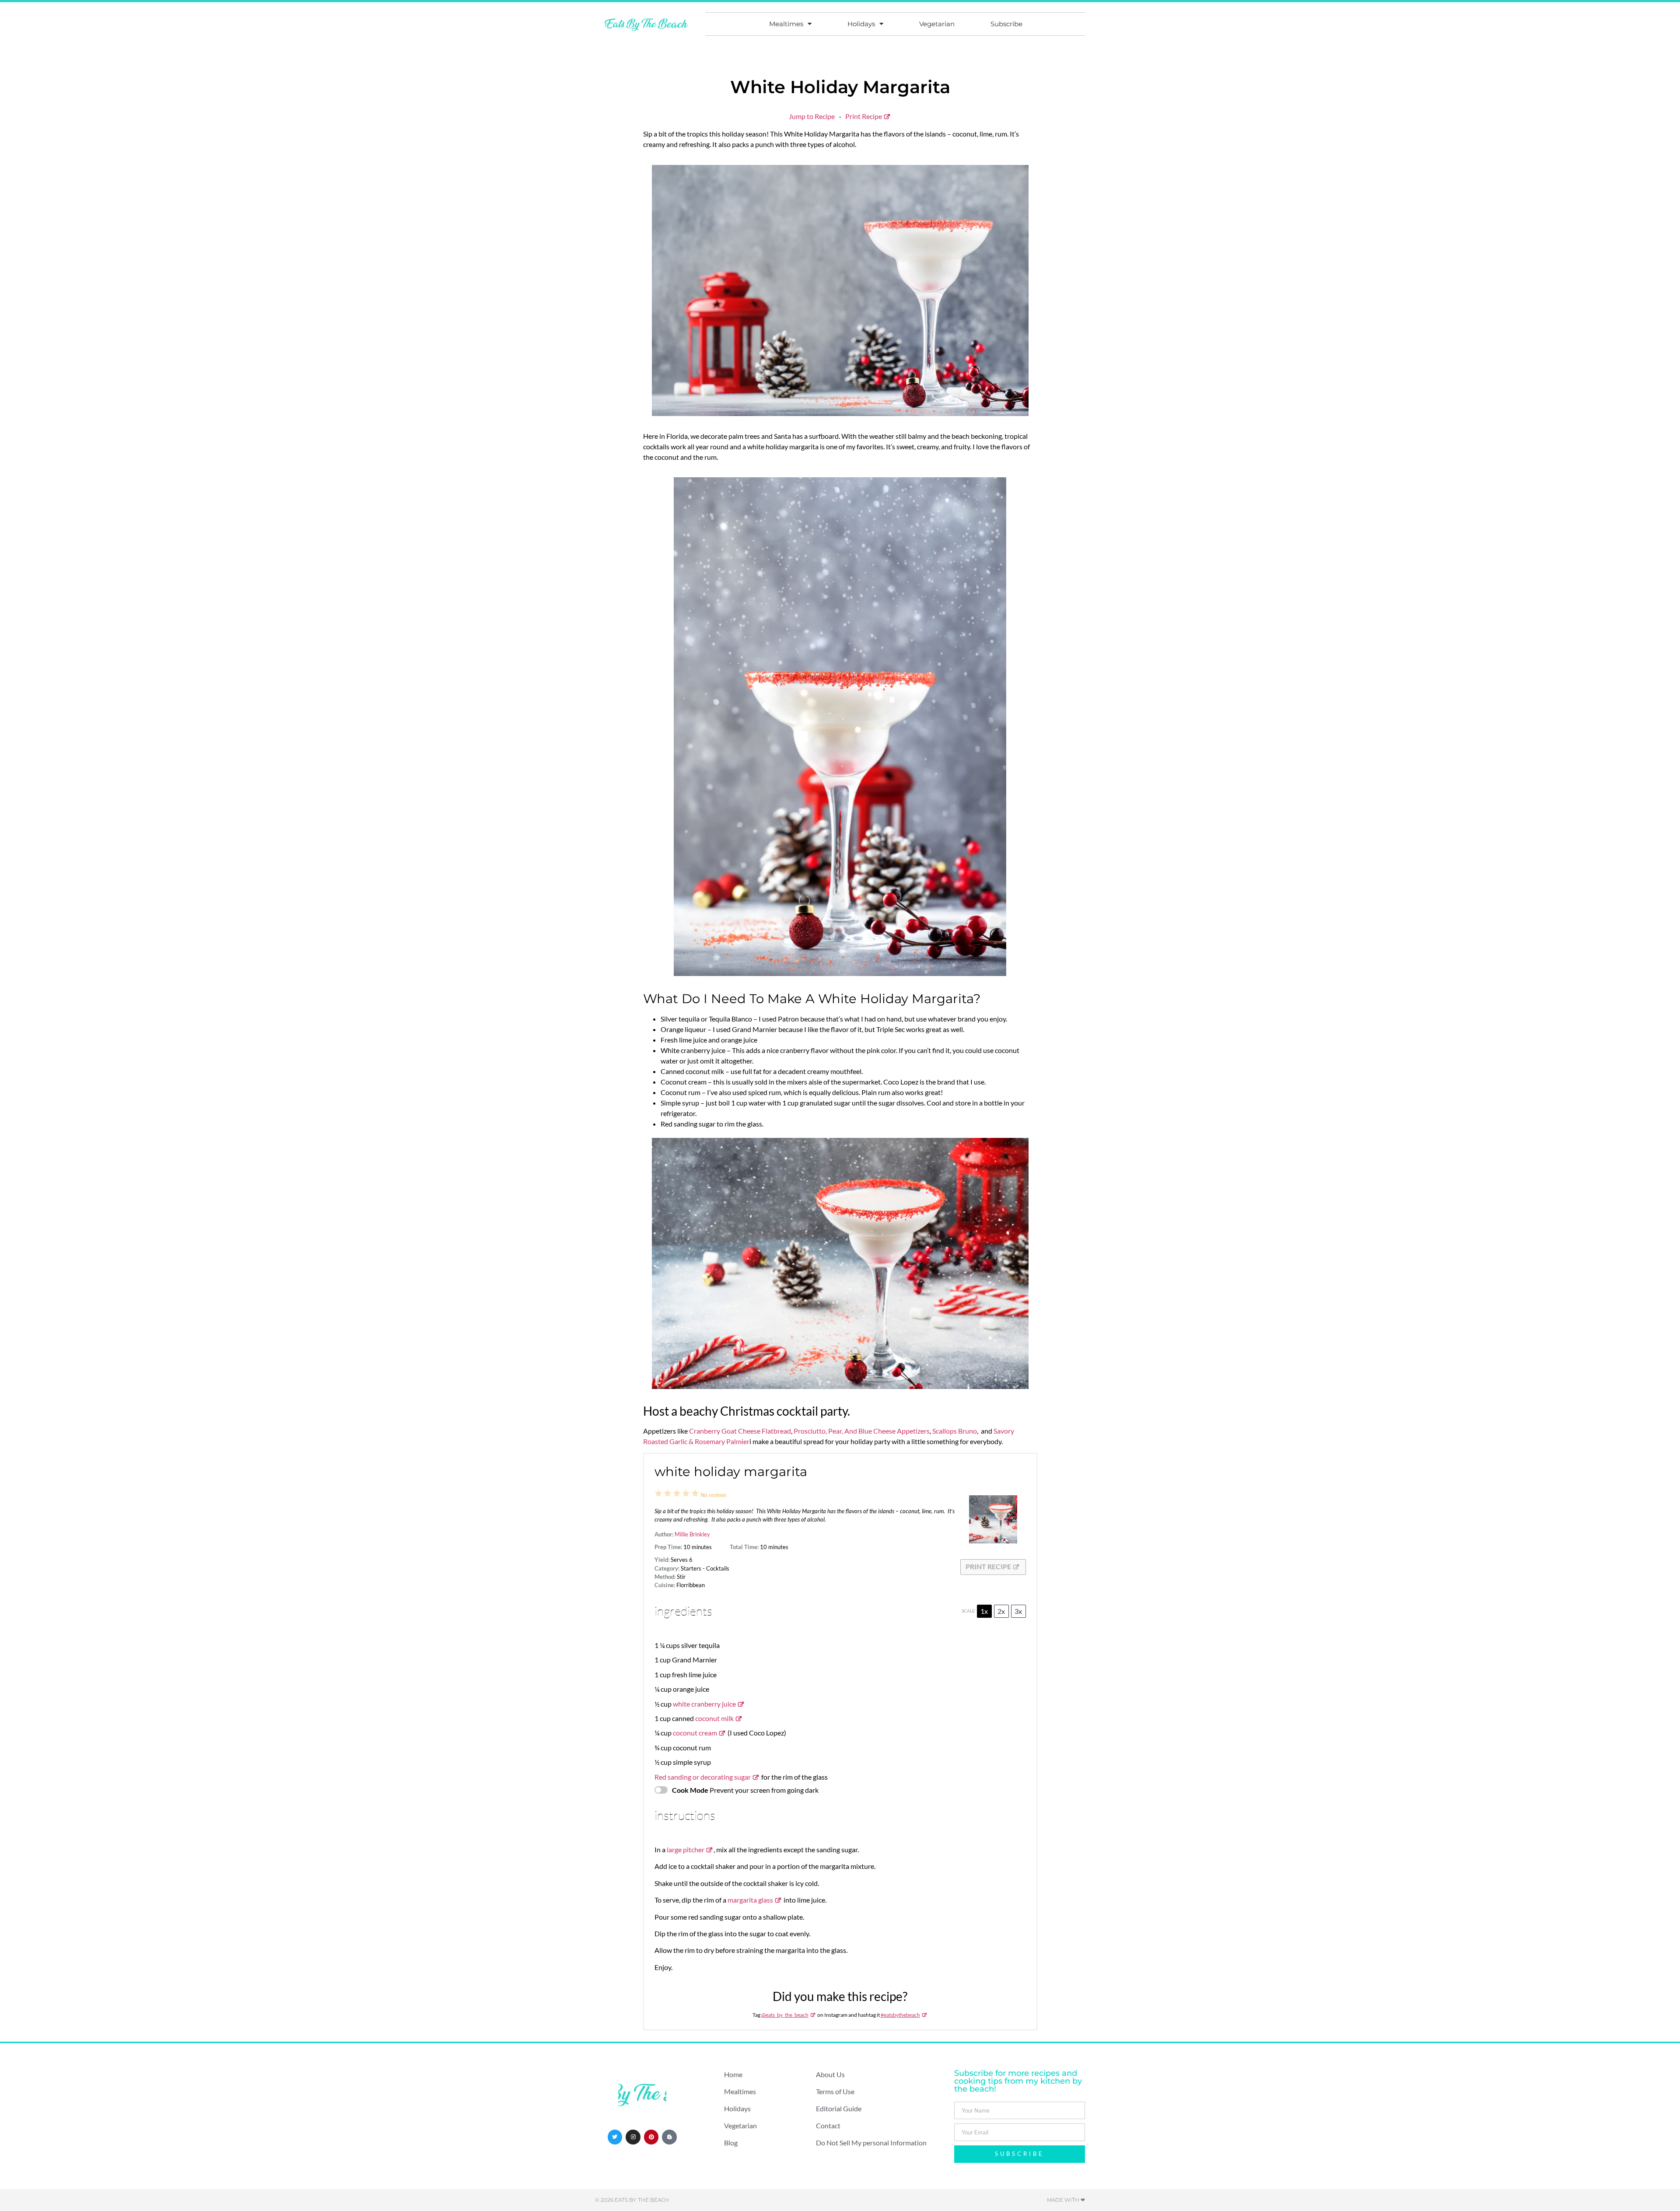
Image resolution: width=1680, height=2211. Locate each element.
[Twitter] (615, 2137)
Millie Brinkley (692, 1534)
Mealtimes (786, 24)
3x (1018, 1611)
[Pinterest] (651, 2137)
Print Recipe (864, 116)
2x (1001, 1611)
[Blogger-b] (669, 2137)
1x (984, 1611)
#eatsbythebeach (900, 2015)
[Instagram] (633, 2137)
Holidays (861, 24)
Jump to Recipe (812, 116)
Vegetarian (937, 24)
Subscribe (1006, 24)
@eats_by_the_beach (785, 2015)
